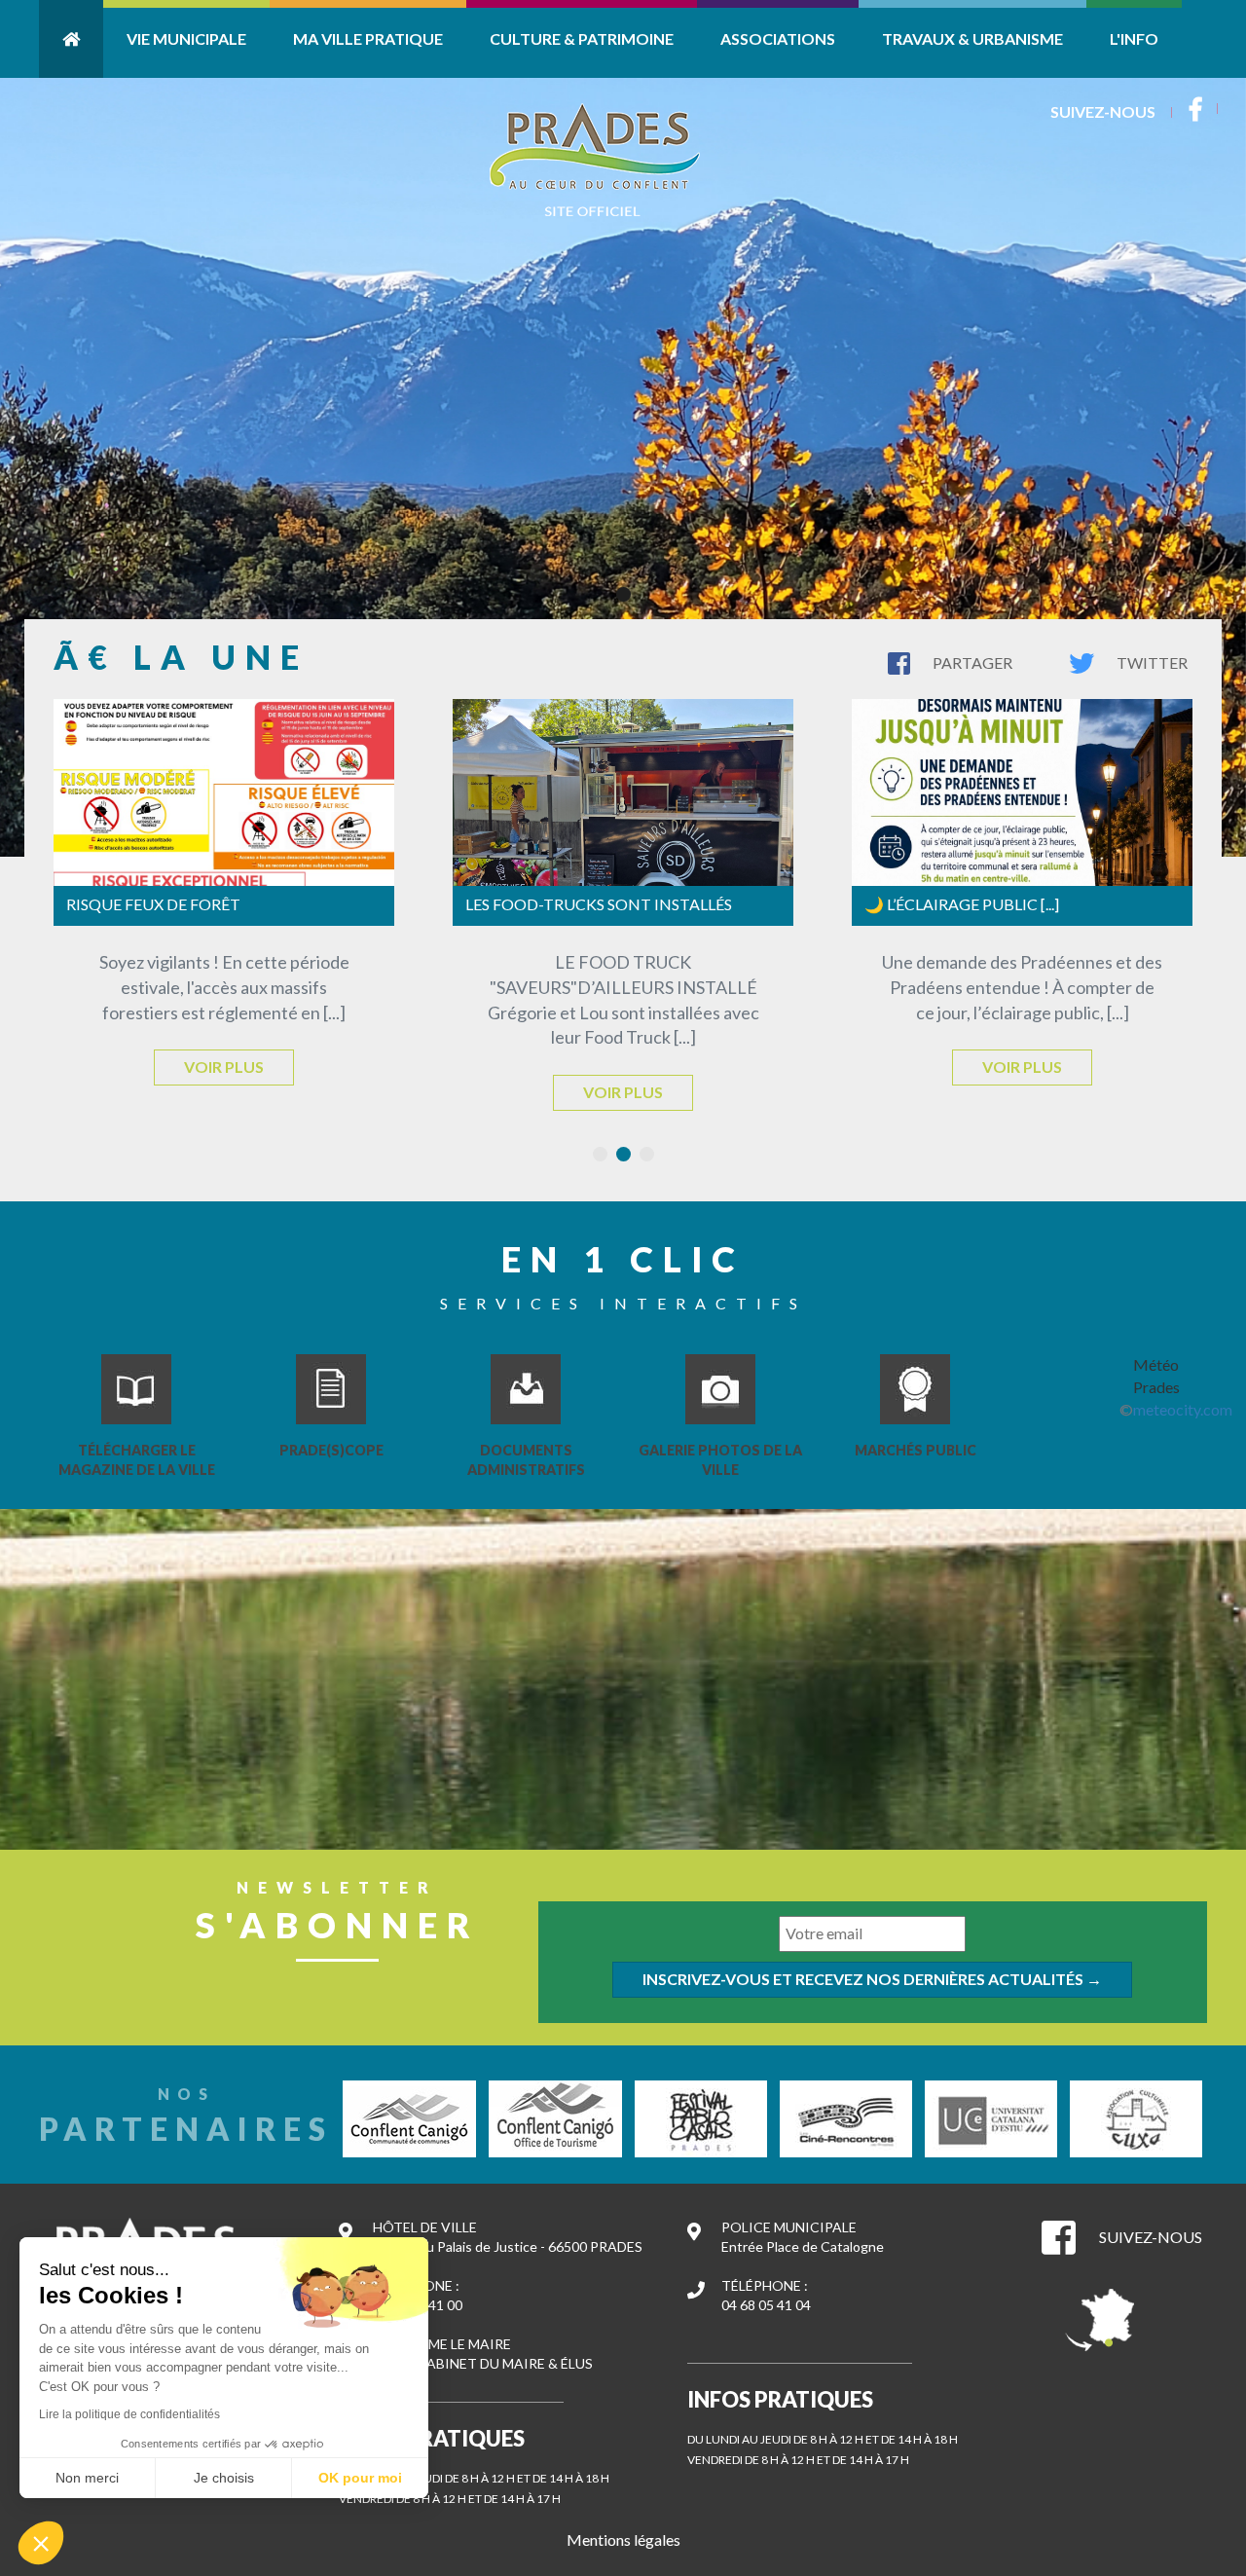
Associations (778, 38)
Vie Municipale (186, 38)
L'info (1134, 38)
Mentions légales (623, 2539)
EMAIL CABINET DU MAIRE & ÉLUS (483, 2363)
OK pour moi (360, 2478)
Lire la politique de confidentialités (129, 2414)
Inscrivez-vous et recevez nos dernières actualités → (872, 1979)
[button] (41, 2543)
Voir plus (224, 1067)
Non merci (87, 2478)
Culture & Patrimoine (582, 38)
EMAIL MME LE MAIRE (442, 2344)
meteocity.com (1183, 1409)
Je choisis (224, 2478)
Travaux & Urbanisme (972, 38)
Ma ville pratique (368, 38)
